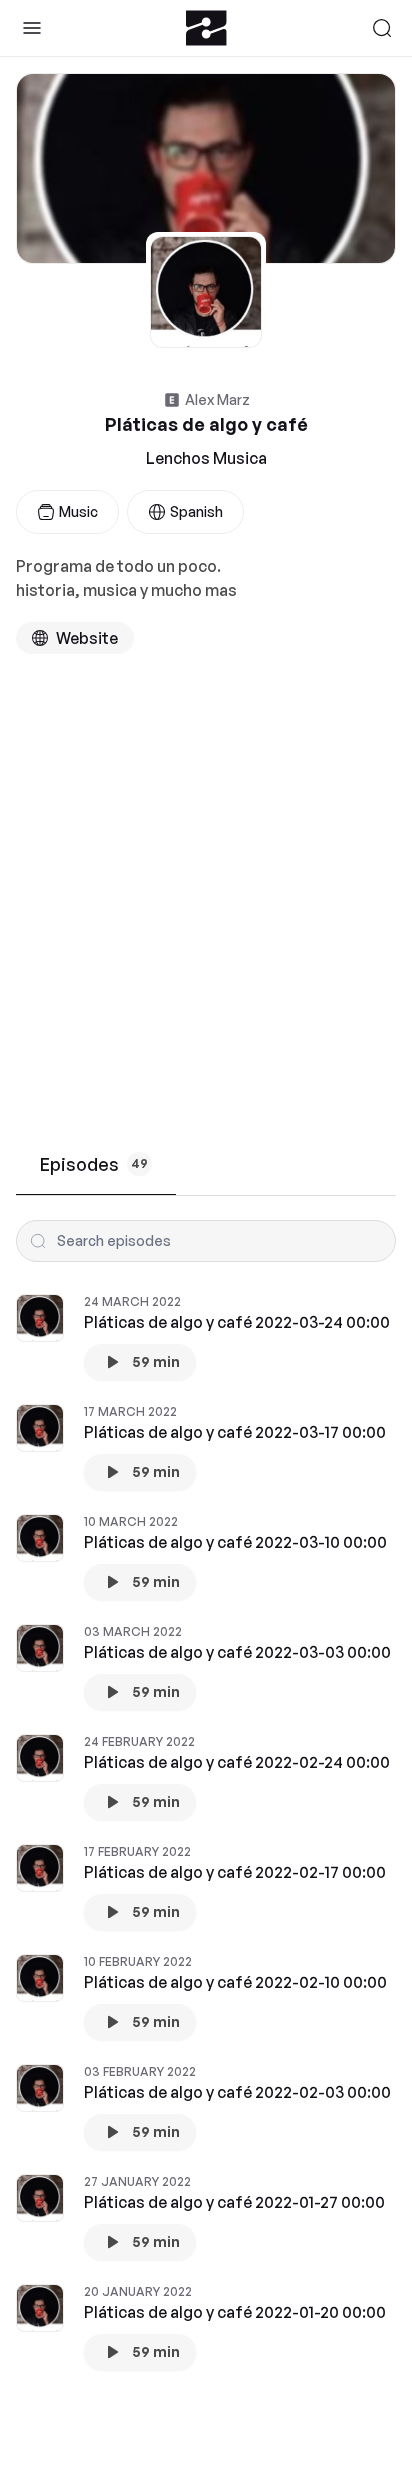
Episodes (94, 1164)
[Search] (382, 28)
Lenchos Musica (206, 458)
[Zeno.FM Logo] (206, 28)
